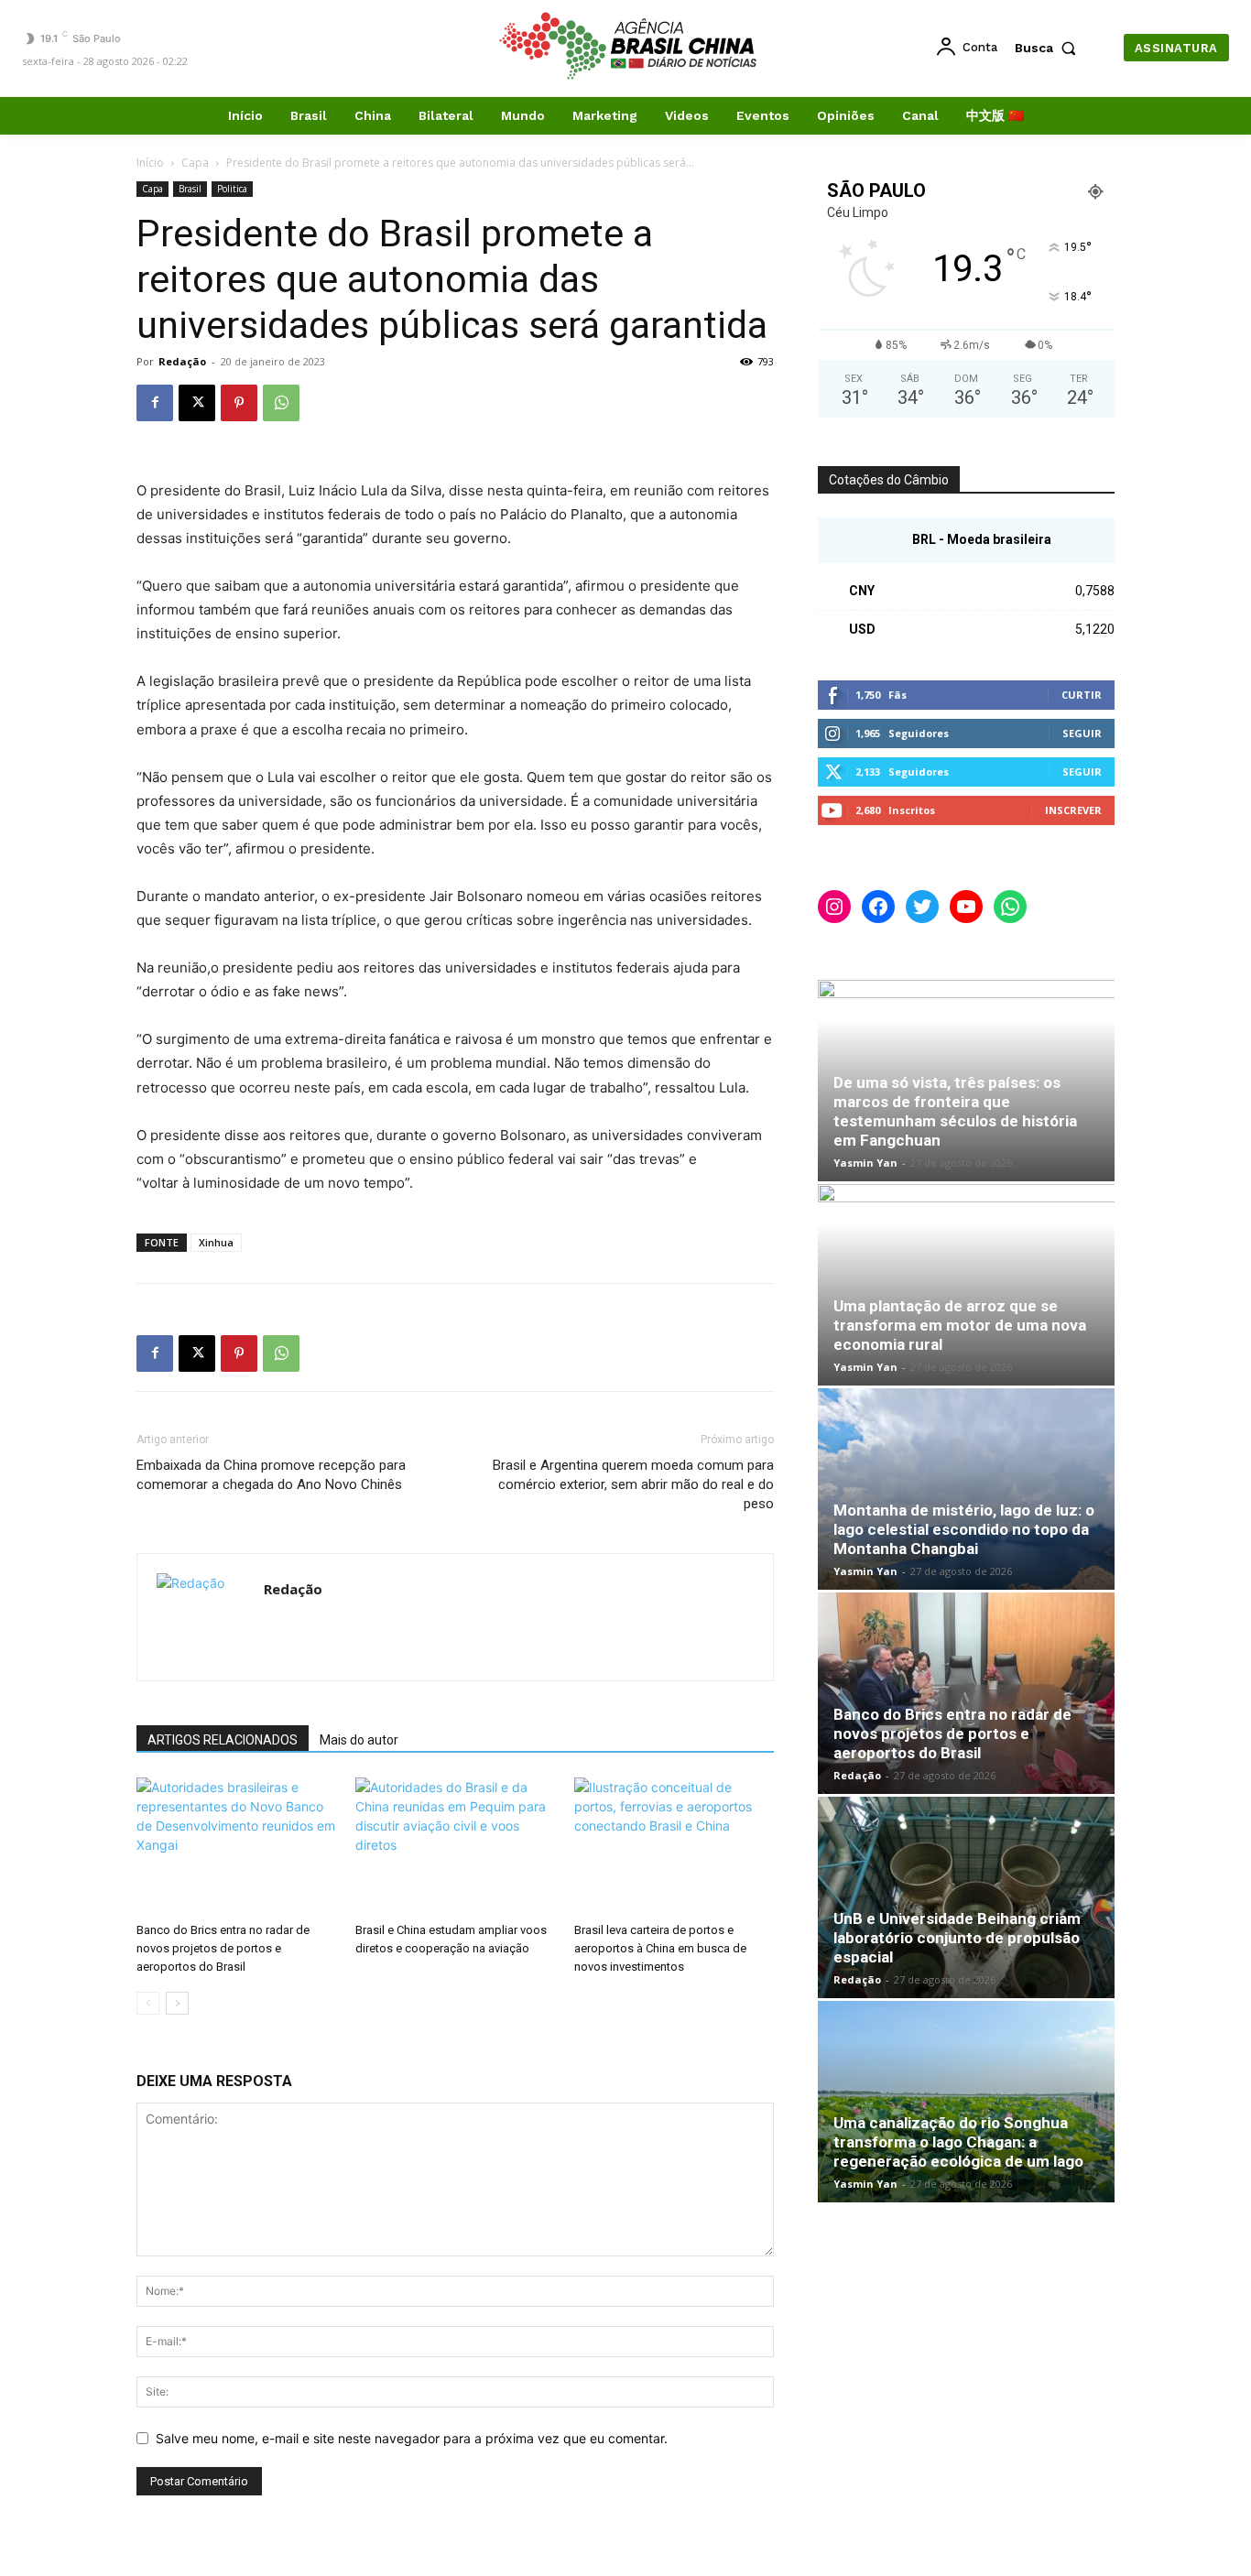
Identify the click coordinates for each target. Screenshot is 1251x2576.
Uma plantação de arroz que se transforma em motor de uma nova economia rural (960, 1325)
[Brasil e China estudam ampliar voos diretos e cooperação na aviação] (455, 1846)
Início (150, 163)
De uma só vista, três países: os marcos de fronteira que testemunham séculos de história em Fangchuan (955, 1111)
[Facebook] (155, 403)
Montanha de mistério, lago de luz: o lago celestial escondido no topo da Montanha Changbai (964, 1529)
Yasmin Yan (865, 1163)
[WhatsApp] (281, 403)
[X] (197, 403)
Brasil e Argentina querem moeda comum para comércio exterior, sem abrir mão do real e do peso (633, 1484)
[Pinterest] (239, 403)
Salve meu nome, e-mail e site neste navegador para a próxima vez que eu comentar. (412, 2438)
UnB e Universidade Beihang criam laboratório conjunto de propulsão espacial (957, 1938)
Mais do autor (359, 1740)
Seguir (1082, 733)
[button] (1050, 48)
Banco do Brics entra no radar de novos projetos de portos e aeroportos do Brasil (223, 1948)
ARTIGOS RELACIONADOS (223, 1740)
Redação (182, 361)
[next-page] (177, 2003)
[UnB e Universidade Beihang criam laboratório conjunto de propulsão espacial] (966, 1897)
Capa (195, 163)
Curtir (1082, 695)
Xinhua (216, 1242)
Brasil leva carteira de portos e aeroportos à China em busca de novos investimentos (660, 1948)
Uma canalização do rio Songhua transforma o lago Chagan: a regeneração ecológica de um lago (958, 2142)
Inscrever (1073, 810)
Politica (232, 189)
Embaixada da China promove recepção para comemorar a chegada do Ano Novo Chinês (271, 1475)
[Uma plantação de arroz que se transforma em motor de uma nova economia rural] (966, 1285)
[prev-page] (148, 2003)
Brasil (190, 189)
